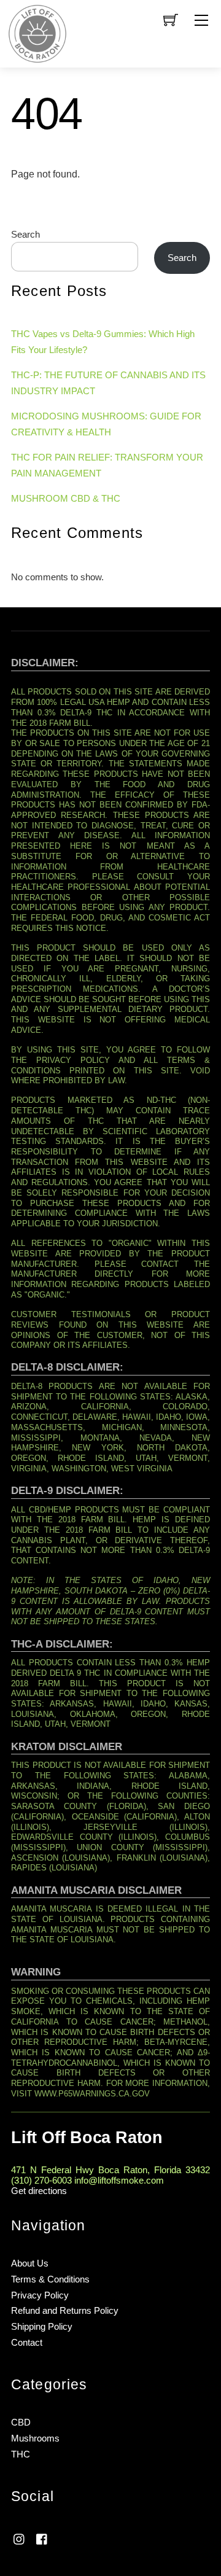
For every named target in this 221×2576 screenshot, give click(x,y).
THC (21, 2454)
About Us (30, 2263)
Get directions (39, 2191)
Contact (27, 2342)
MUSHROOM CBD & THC (66, 498)
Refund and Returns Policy (65, 2310)
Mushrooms (35, 2438)
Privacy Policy (40, 2295)
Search (25, 234)
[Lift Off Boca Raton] (37, 33)
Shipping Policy (42, 2326)
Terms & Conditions (50, 2279)
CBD (21, 2422)
